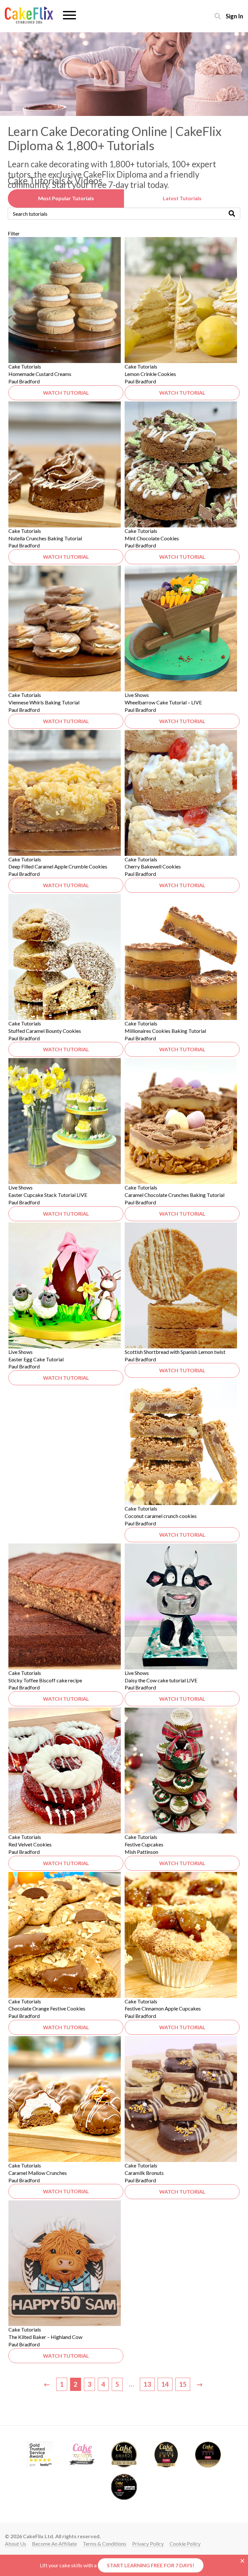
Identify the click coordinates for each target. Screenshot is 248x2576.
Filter (14, 233)
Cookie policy (185, 2544)
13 (147, 2384)
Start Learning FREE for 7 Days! (151, 2565)
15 (183, 2384)
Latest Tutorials (182, 198)
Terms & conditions (104, 2544)
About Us (15, 2544)
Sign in (234, 16)
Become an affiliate (54, 2544)
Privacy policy (148, 2544)
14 (165, 2384)
